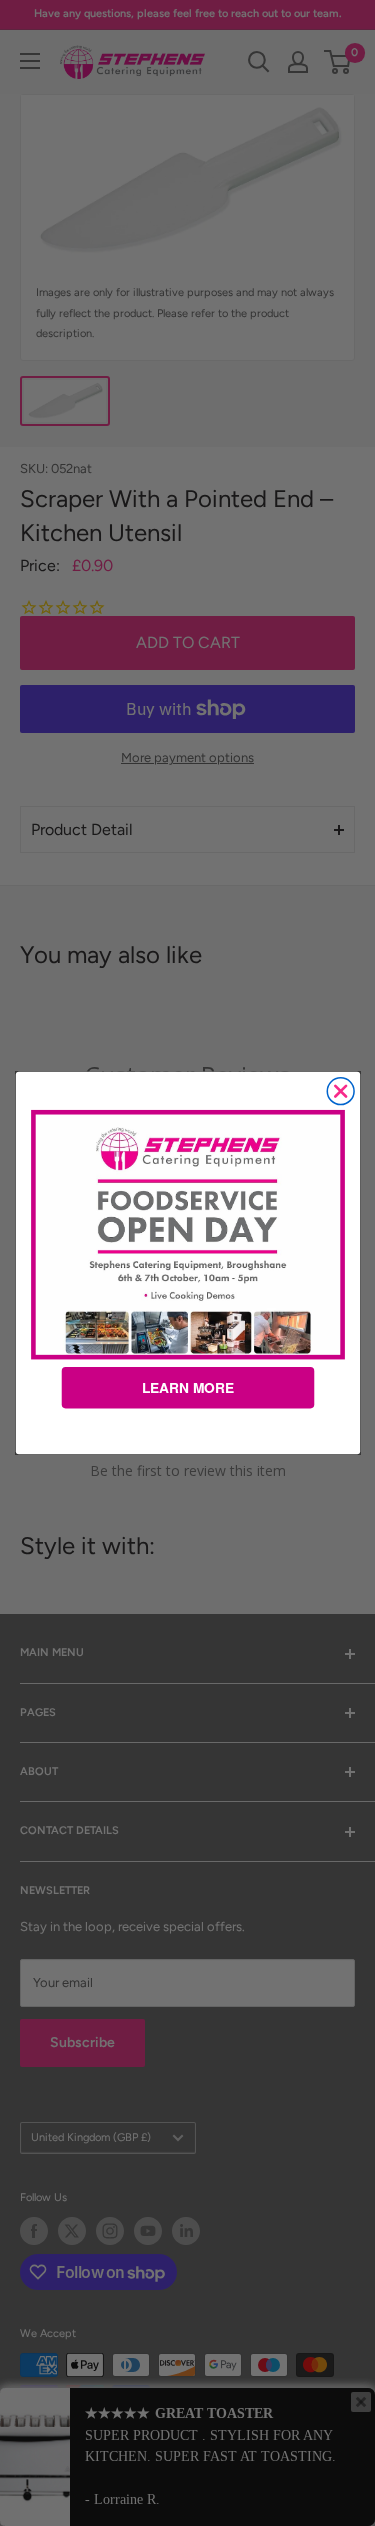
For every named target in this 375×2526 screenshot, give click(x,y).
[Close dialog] (340, 1091)
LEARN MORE (187, 1388)
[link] (187, 1234)
